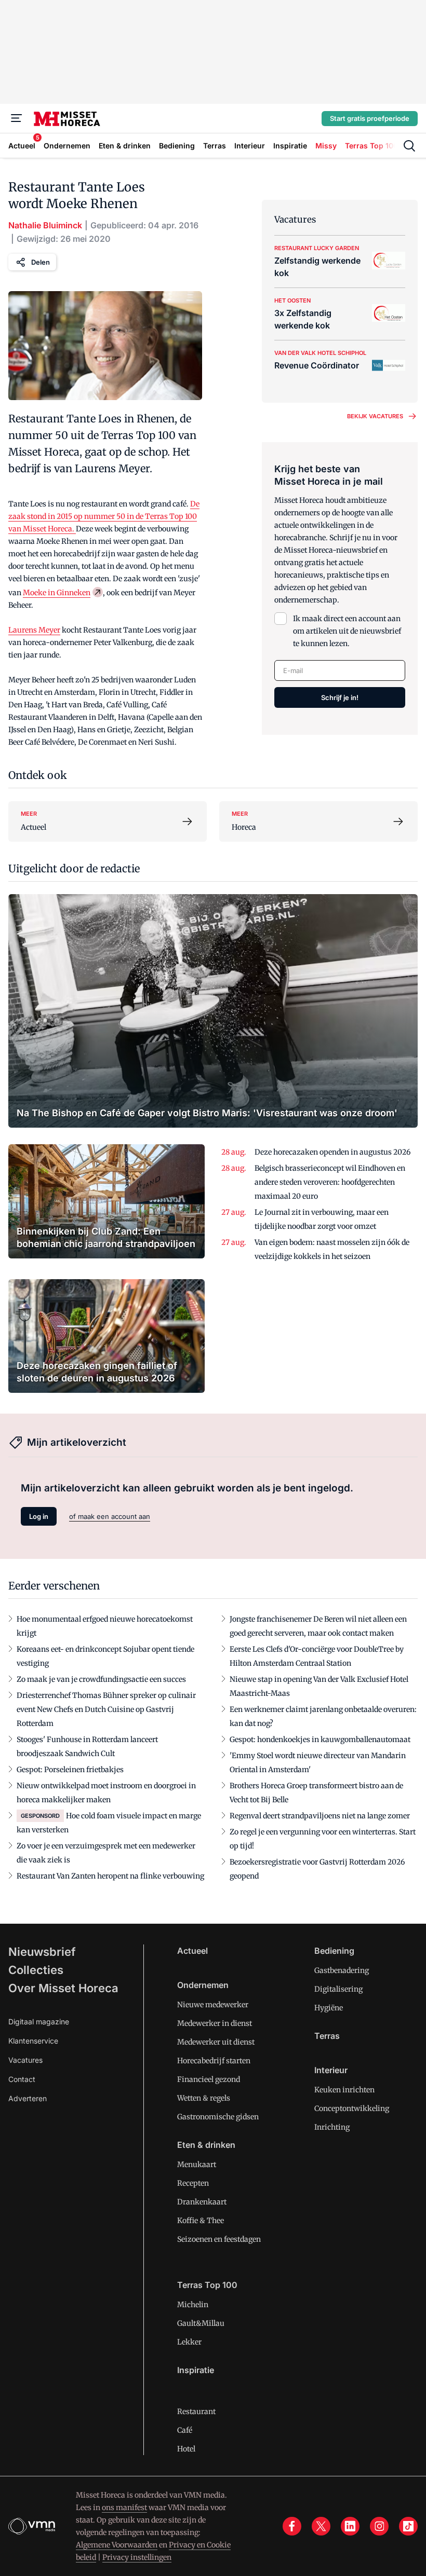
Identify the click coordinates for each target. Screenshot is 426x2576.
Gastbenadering (342, 1970)
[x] (321, 2526)
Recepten (193, 2183)
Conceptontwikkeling (352, 2108)
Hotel (186, 2449)
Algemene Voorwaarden (117, 2545)
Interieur (331, 2070)
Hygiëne (329, 2008)
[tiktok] (408, 2526)
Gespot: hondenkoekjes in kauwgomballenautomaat (320, 1739)
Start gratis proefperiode (370, 118)
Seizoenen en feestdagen (219, 2239)
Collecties (36, 1970)
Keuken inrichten (344, 2090)
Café (185, 2430)
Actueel (192, 1951)
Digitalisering (338, 1989)
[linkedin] (350, 2526)
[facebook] (292, 2526)
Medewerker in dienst (215, 2023)
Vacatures (25, 2060)
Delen (41, 262)
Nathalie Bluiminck (45, 225)
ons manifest (124, 2508)
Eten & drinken (206, 2145)
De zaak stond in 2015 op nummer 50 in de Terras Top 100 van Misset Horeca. (104, 516)
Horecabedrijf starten (214, 2061)
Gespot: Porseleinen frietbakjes (70, 1770)
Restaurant (196, 2411)
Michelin (193, 2305)
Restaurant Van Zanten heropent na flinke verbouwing (110, 1876)
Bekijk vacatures (375, 416)
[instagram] (379, 2526)
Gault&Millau (201, 2323)
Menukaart (197, 2164)
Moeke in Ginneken (57, 593)
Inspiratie (196, 2370)
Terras (327, 2036)
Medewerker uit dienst (216, 2042)
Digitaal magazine (39, 2022)
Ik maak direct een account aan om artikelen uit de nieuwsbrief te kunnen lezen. (347, 631)
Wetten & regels (204, 2098)
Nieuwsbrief (42, 1952)
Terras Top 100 (207, 2285)
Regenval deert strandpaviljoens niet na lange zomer (320, 1816)
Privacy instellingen (137, 2557)
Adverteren (28, 2098)
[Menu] (17, 118)
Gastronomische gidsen (218, 2117)
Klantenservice (33, 2041)
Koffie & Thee (201, 2221)
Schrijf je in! (340, 697)
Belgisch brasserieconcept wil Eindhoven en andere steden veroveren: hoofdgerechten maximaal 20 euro (330, 1182)
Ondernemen (203, 1985)
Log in (39, 1516)
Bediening (334, 1951)
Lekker (189, 2342)
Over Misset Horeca (63, 1988)
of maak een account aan (110, 1516)
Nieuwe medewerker (213, 2005)
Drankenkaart (202, 2202)
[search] (409, 146)
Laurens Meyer (34, 630)
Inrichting (332, 2127)
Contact (22, 2079)
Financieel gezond (209, 2079)
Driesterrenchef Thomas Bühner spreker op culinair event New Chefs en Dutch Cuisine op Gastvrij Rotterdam (106, 1709)
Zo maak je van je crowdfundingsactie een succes (101, 1679)
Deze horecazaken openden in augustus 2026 (332, 1152)
